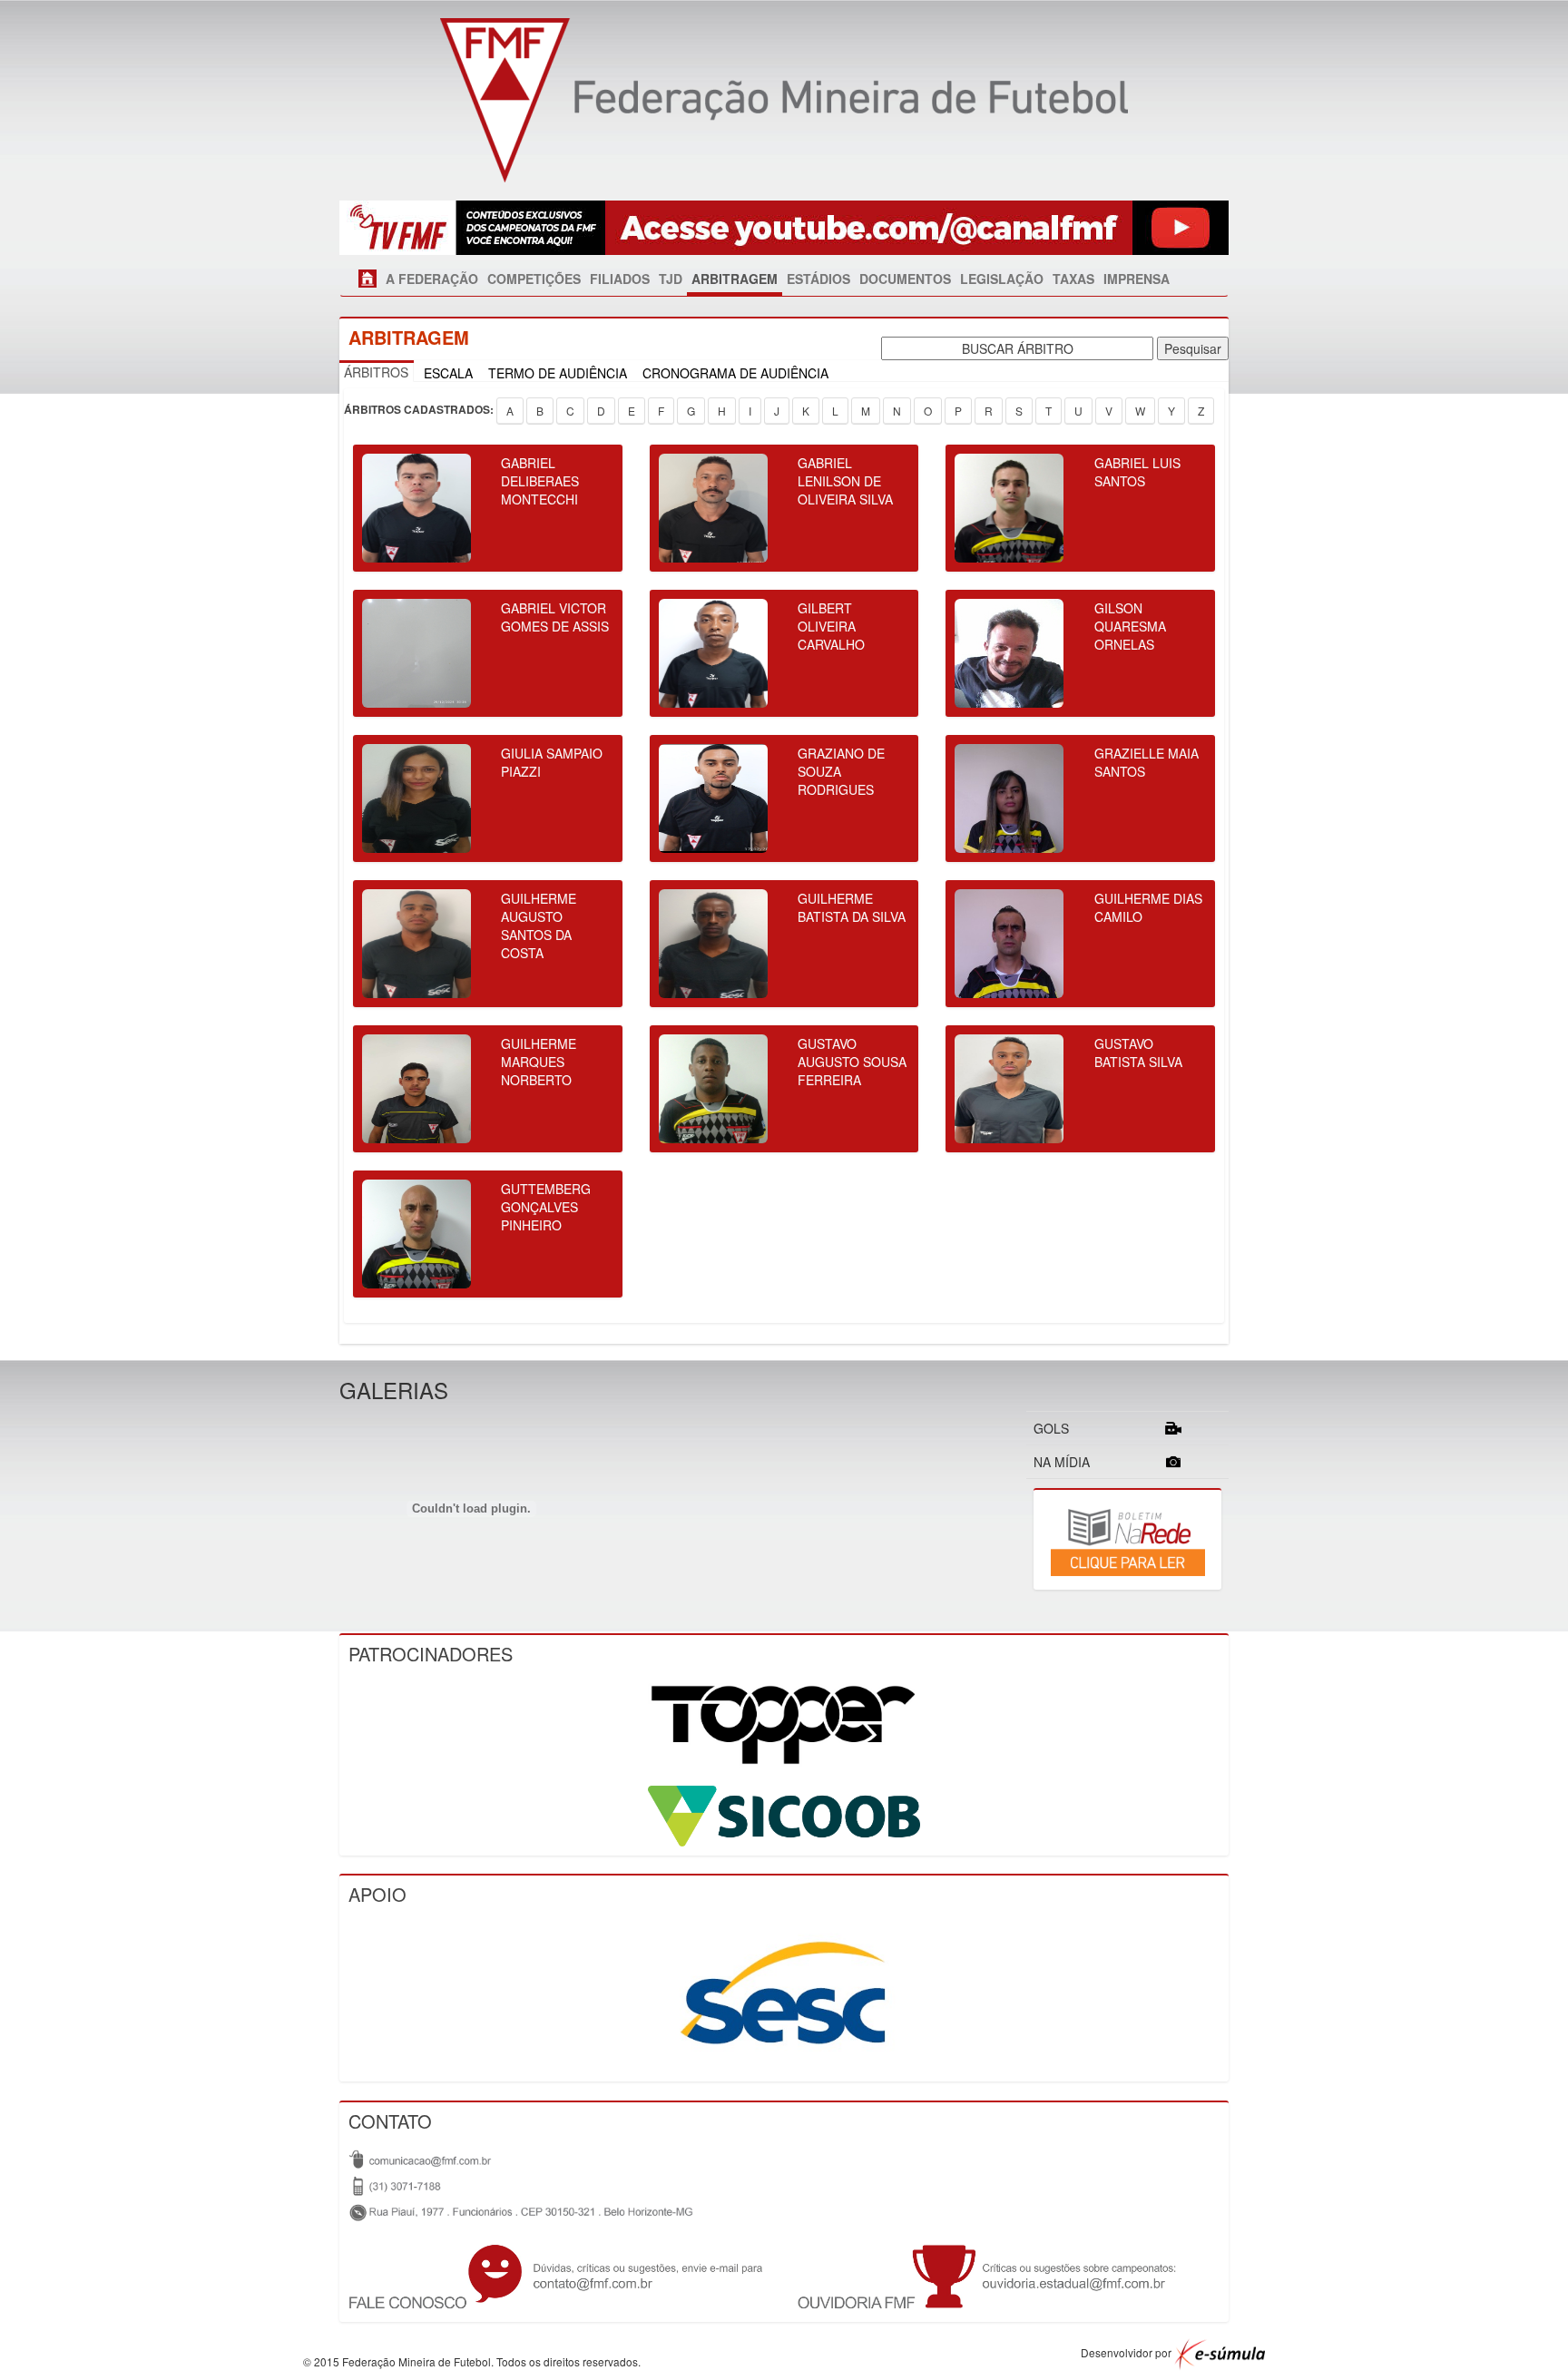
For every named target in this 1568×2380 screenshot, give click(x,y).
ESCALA (448, 373)
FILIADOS (620, 279)
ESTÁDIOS (818, 279)
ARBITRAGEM (735, 279)
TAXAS (1073, 279)
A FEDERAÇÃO (432, 279)
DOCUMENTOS (905, 279)
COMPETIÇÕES (534, 279)
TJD (671, 279)
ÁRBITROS (376, 372)
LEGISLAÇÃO (1002, 279)
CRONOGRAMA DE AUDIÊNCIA (735, 373)
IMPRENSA (1137, 279)
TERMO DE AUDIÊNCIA (558, 373)
